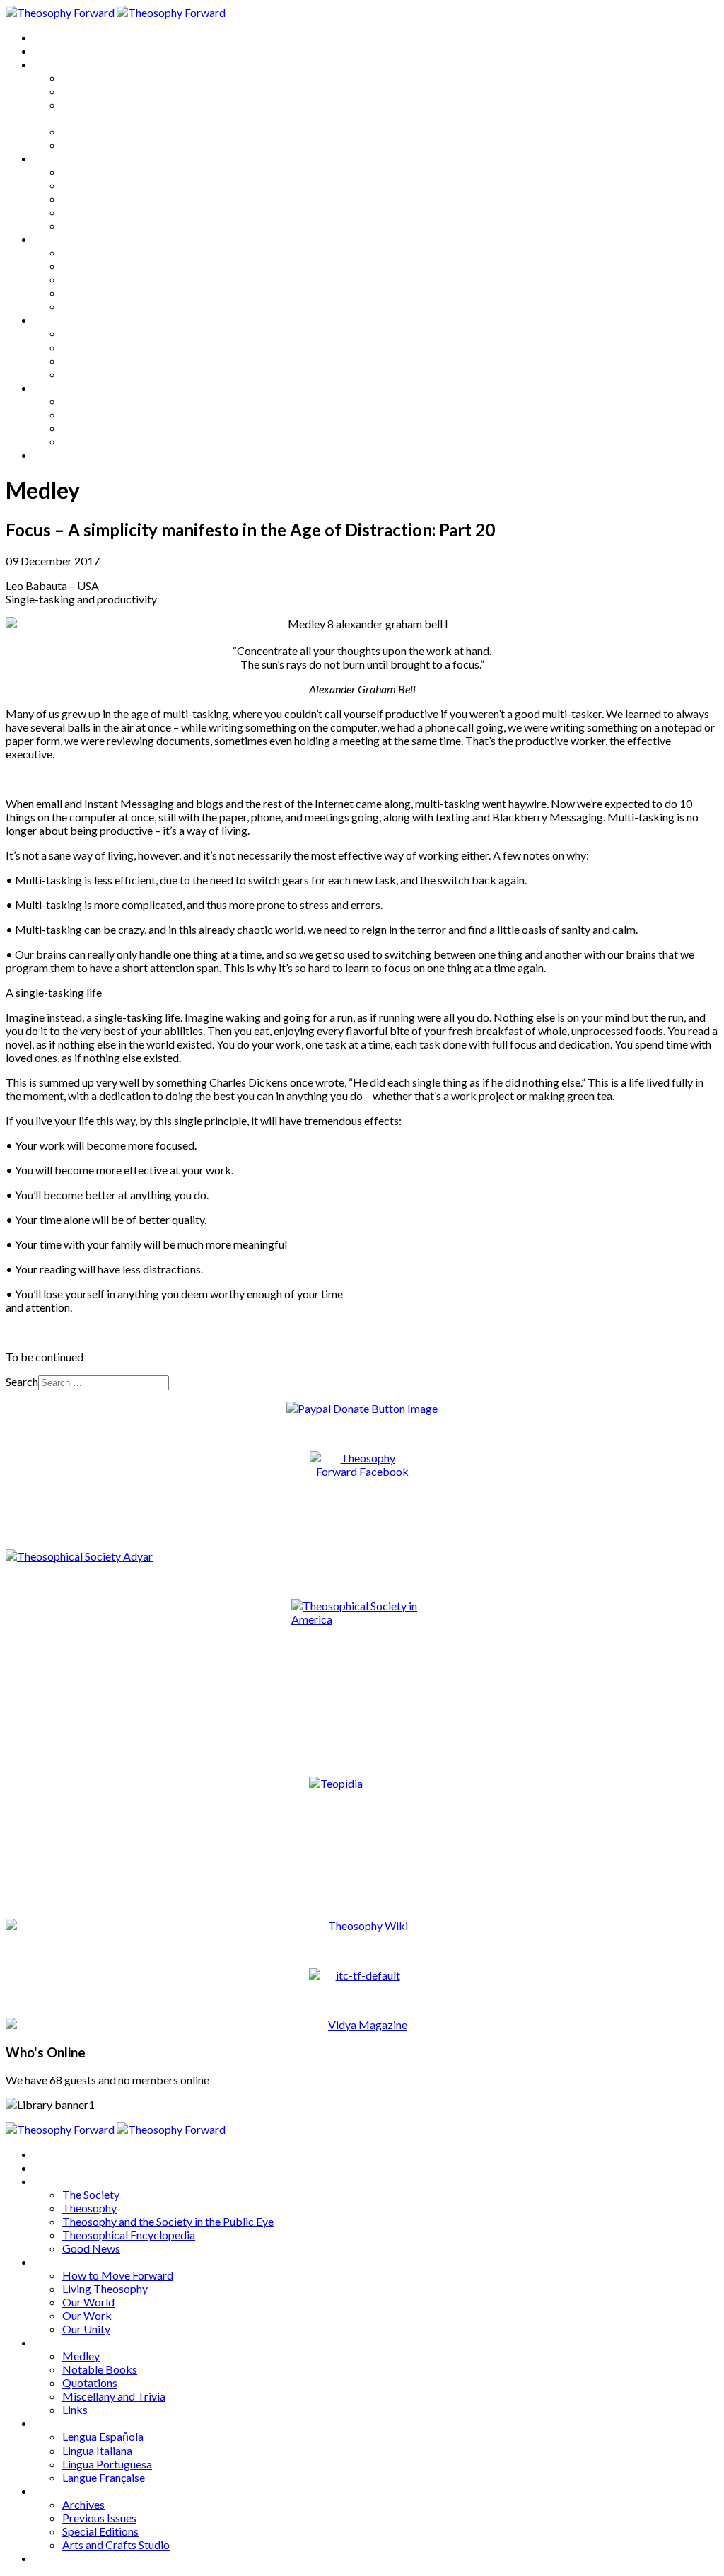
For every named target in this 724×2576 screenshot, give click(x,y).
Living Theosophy (105, 185)
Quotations (90, 279)
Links (75, 306)
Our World (88, 198)
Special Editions (100, 428)
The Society (91, 77)
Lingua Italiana (97, 347)
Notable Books (100, 266)
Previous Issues (99, 414)
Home (49, 37)
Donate (52, 455)
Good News (91, 145)
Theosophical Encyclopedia (129, 131)
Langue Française (104, 374)
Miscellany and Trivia (114, 293)
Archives (55, 387)
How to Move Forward (118, 172)
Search (22, 1381)
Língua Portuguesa (107, 360)
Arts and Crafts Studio (116, 441)
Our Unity (86, 225)
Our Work (87, 212)
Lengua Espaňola (103, 333)
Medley (81, 252)
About (49, 51)
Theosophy (89, 91)
